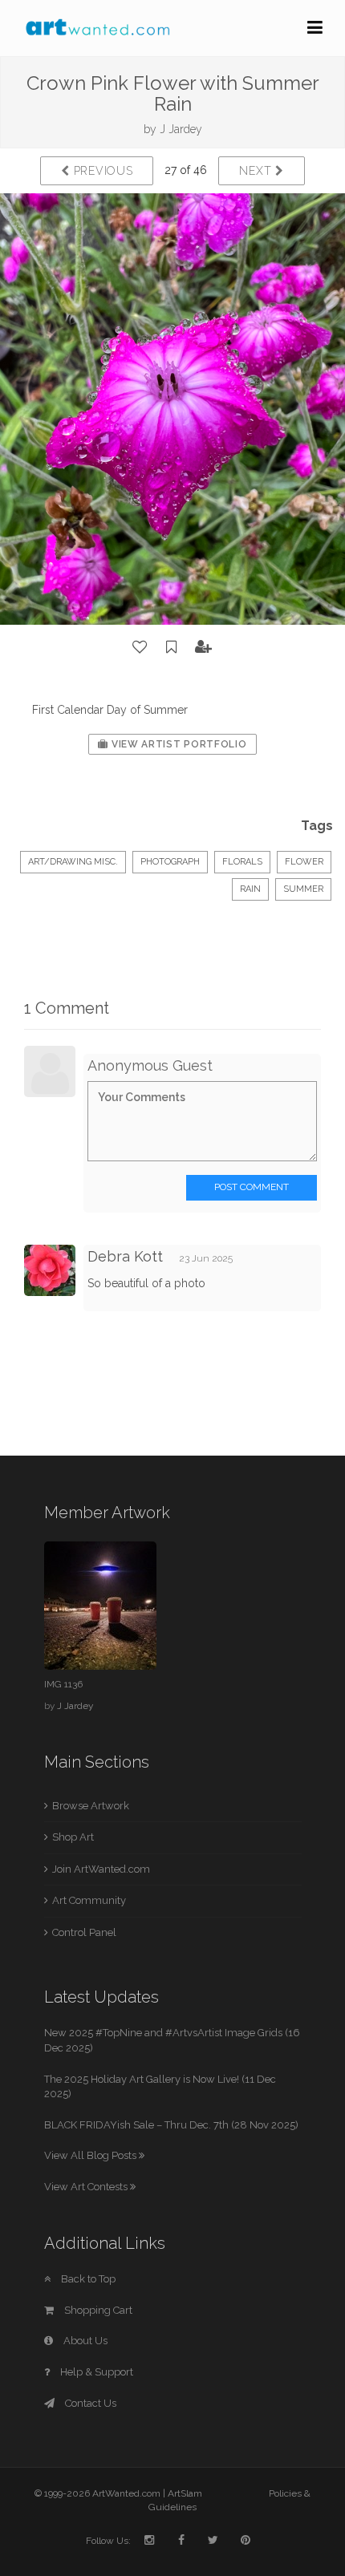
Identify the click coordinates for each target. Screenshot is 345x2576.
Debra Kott (125, 1256)
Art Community (89, 1900)
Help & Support (95, 2372)
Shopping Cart (97, 2310)
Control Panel (84, 1932)
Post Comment (252, 1187)
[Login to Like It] (140, 647)
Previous (101, 171)
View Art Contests (87, 2187)
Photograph (170, 862)
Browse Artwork (91, 1806)
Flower (304, 862)
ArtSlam (185, 2493)
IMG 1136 (63, 1684)
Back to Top (87, 2279)
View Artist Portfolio (177, 744)
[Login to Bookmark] (172, 647)
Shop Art (73, 1837)
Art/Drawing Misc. (73, 862)
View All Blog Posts (91, 2155)
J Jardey (181, 129)
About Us (84, 2341)
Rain (250, 889)
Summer (303, 889)
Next (257, 171)
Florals (242, 862)
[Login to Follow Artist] (204, 647)
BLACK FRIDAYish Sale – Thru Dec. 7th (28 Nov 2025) (171, 2125)
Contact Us (89, 2403)
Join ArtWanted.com (101, 1869)
